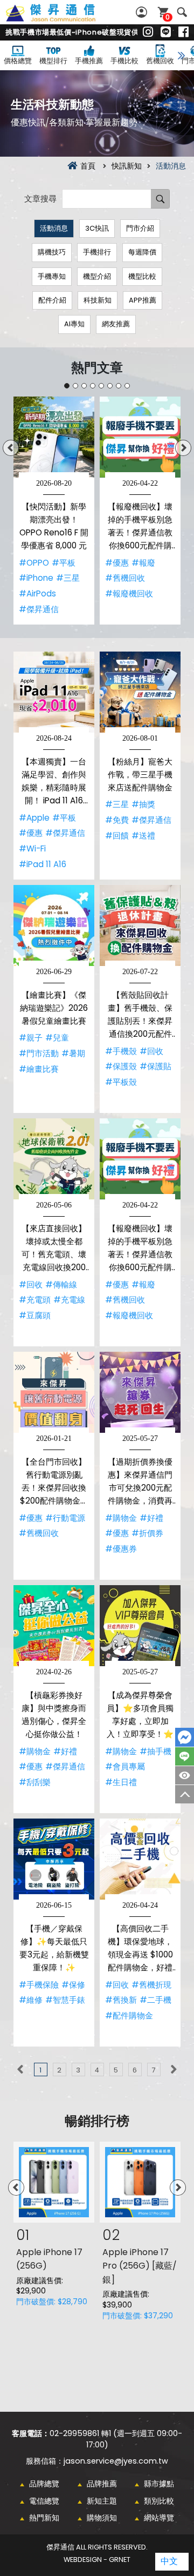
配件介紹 (52, 300)
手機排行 (97, 252)
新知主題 (102, 2501)
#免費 (117, 820)
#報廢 (143, 563)
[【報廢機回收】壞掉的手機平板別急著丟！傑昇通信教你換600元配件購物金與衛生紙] (140, 437)
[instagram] (148, 32)
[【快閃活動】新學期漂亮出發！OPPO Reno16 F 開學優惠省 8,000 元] (54, 437)
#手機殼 (121, 1051)
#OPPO (34, 563)
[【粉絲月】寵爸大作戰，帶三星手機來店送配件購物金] (140, 692)
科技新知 (98, 300)
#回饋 (117, 836)
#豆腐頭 (35, 1315)
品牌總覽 (44, 2484)
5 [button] (101, 386)
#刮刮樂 (35, 1782)
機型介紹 (97, 276)
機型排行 (53, 61)
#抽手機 (155, 1751)
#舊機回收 (125, 578)
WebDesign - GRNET (97, 2560)
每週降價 (142, 252)
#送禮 (143, 836)
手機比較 (124, 61)
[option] (54, 511)
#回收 (151, 1051)
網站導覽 (159, 2518)
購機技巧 (52, 252)
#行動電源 (65, 1518)
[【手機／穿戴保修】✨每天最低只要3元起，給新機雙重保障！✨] (54, 1859)
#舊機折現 (151, 1985)
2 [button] (75, 386)
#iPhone (36, 578)
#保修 (73, 1985)
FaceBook (185, 1737)
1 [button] (67, 386)
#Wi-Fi (32, 848)
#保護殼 (121, 1066)
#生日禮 (121, 1782)
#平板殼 (121, 1082)
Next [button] (183, 448)
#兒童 (57, 1038)
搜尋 (182, 12)
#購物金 (121, 1518)
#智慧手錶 (65, 2000)
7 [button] (119, 386)
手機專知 (52, 276)
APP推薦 (143, 300)
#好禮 (151, 1518)
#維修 (31, 2000)
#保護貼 (155, 1066)
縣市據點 (159, 2484)
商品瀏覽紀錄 (185, 1775)
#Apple (34, 818)
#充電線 (69, 1300)
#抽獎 (143, 804)
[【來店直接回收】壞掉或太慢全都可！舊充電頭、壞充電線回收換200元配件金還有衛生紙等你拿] (54, 1159)
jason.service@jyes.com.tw (116, 2461)
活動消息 (54, 228)
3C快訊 (97, 228)
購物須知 (102, 2518)
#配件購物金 (129, 2015)
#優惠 (117, 563)
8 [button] (127, 386)
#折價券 (147, 1533)
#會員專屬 (125, 1766)
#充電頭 (35, 1300)
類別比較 (159, 2501)
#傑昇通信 (39, 609)
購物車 (168, 17)
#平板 (64, 563)
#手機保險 (39, 1985)
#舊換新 (121, 2000)
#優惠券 (121, 1549)
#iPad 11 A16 (43, 864)
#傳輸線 (61, 1284)
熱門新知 (44, 2518)
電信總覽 (44, 2501)
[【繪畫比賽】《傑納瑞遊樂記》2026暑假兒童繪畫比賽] (54, 925)
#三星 (68, 578)
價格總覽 (18, 61)
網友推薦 (116, 324)
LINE (185, 1756)
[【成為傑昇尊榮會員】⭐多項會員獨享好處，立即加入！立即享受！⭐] (140, 1626)
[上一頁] (20, 2069)
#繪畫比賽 (39, 1069)
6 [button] (110, 386)
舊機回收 (160, 61)
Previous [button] (11, 448)
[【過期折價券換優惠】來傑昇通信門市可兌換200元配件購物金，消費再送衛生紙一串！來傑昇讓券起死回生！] (140, 1392)
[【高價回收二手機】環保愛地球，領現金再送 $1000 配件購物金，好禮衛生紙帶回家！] (140, 1859)
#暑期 (73, 1053)
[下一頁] (174, 2069)
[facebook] (183, 32)
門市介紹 (140, 228)
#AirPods (37, 593)
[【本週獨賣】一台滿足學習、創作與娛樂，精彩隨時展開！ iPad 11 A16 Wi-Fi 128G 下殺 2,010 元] (54, 692)
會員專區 (143, 12)
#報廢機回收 (129, 593)
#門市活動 (39, 1053)
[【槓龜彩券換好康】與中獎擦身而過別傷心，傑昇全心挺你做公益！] (54, 1626)
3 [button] (84, 386)
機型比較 (142, 276)
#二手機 (155, 2000)
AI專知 (74, 324)
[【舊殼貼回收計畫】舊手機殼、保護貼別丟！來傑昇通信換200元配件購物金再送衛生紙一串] (140, 925)
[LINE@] (166, 32)
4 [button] (93, 386)
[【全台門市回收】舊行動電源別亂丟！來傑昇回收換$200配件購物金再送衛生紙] (54, 1392)
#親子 (31, 1038)
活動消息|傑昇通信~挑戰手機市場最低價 (63, 19)
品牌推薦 (102, 2484)
